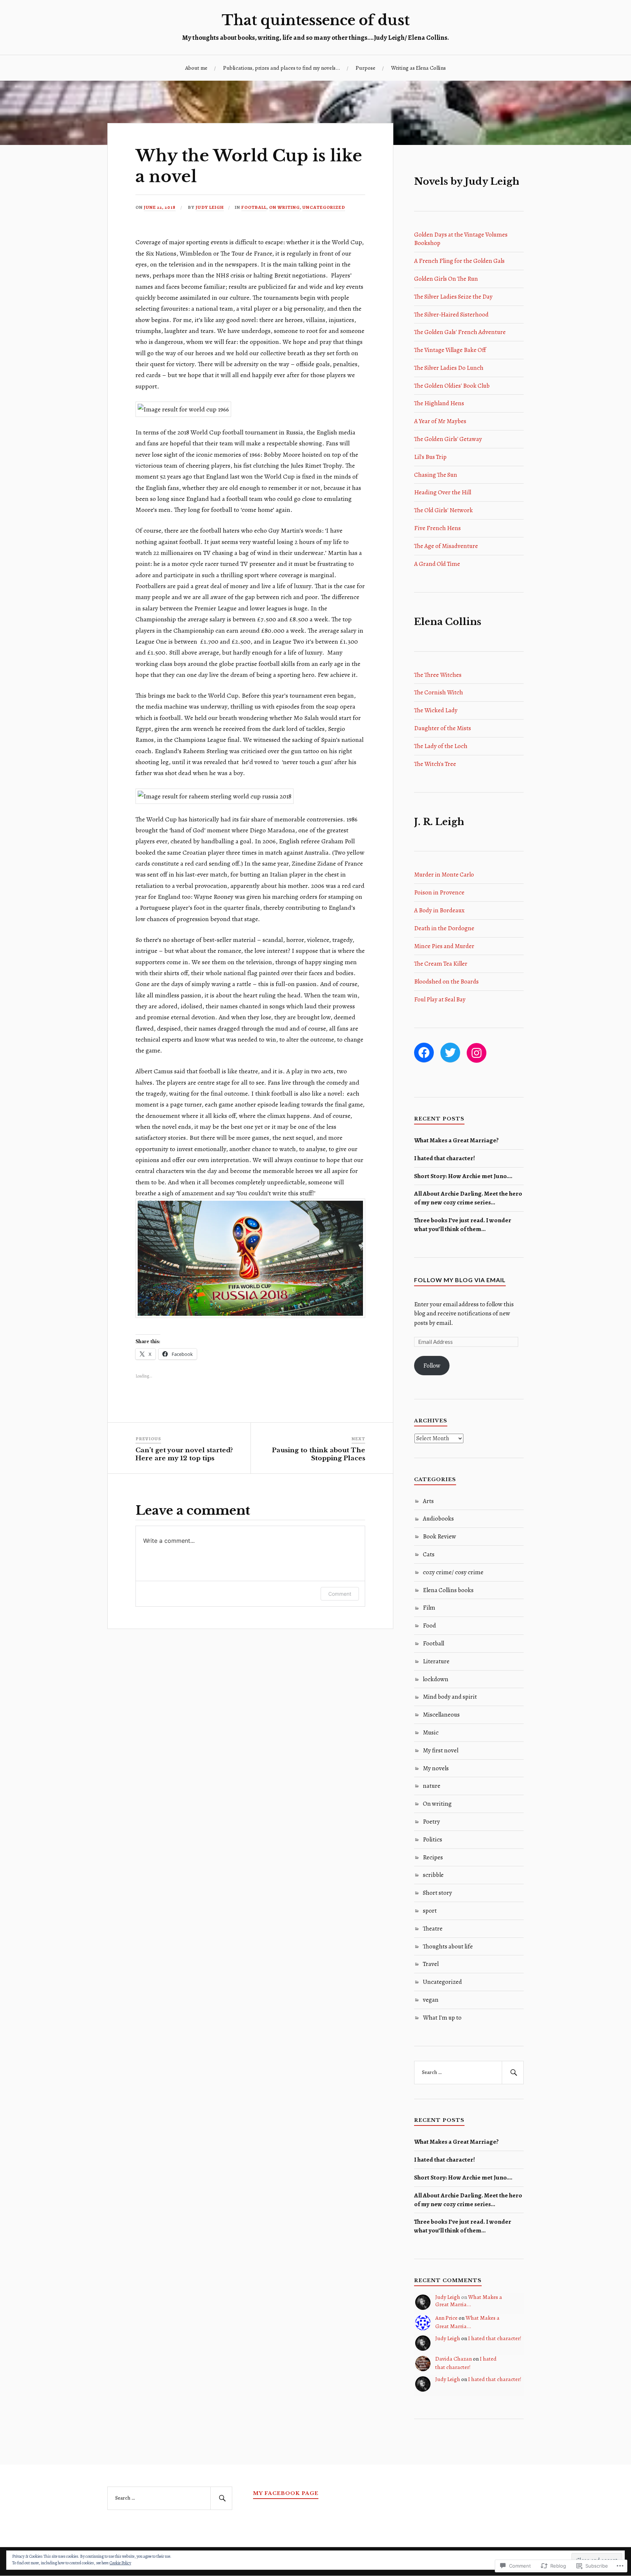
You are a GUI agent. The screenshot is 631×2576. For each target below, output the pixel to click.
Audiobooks (438, 1519)
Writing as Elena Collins (418, 68)
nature (432, 1786)
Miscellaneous (441, 1715)
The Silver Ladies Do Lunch (449, 368)
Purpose (366, 68)
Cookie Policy (120, 2563)
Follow (432, 1366)
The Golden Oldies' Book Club (452, 386)
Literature (436, 1661)
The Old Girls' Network (443, 510)
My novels (436, 1768)
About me (196, 68)
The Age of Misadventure (446, 546)
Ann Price (446, 2318)
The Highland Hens (439, 403)
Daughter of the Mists (443, 728)
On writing (284, 207)
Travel (431, 1964)
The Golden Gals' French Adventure (460, 332)
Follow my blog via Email (460, 1280)
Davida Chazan (454, 2359)
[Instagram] (477, 1053)
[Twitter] (450, 1053)
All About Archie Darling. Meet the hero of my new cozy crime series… (468, 1198)
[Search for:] (469, 2073)
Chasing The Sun (436, 475)
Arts (428, 1501)
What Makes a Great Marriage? (456, 1140)
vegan (431, 2000)
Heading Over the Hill (443, 492)
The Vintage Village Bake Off (450, 350)
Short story (437, 1893)
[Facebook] (424, 1053)
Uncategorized (324, 207)
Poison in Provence (439, 892)
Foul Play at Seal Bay (440, 999)
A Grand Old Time (437, 564)
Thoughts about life (448, 1946)
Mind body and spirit (450, 1697)
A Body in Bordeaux (439, 910)
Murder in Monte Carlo (444, 875)
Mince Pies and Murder (444, 946)
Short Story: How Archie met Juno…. (463, 1176)
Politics (433, 1839)
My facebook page (286, 2493)
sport (430, 1911)
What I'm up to (442, 2018)
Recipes (433, 1857)
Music (431, 1732)
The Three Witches (438, 675)
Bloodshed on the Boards (446, 982)
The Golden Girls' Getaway (448, 439)
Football (254, 207)
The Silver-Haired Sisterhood (451, 315)
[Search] (513, 2073)
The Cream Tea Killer (441, 964)
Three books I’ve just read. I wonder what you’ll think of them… (463, 1225)
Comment (340, 1594)
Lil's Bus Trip (430, 457)
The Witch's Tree (435, 764)
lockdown (436, 1679)
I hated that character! (445, 1158)
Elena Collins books (448, 1590)
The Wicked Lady (436, 710)
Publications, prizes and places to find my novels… (282, 68)
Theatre (433, 1929)
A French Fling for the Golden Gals (459, 261)
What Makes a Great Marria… (469, 2301)
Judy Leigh (210, 207)
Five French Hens (437, 528)
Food (429, 1626)
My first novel (441, 1750)
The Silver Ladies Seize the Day (453, 297)
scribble (433, 1875)
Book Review (439, 1536)
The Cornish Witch (439, 692)
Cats (429, 1554)
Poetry (431, 1822)
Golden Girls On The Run (446, 279)
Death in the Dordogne (444, 928)
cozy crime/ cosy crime (453, 1572)
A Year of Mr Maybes (440, 421)
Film (429, 1608)
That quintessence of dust (316, 20)
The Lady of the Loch (441, 746)
